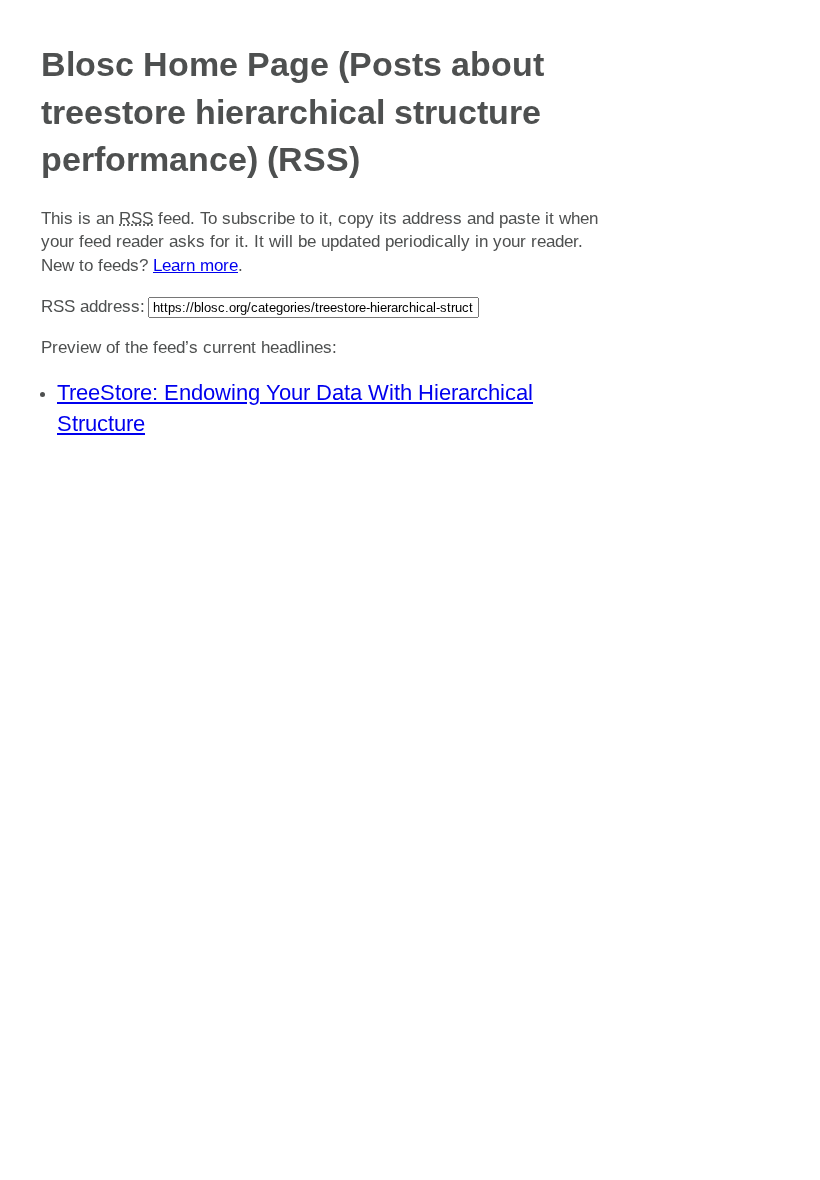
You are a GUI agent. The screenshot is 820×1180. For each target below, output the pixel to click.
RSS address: (93, 306)
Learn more (195, 265)
